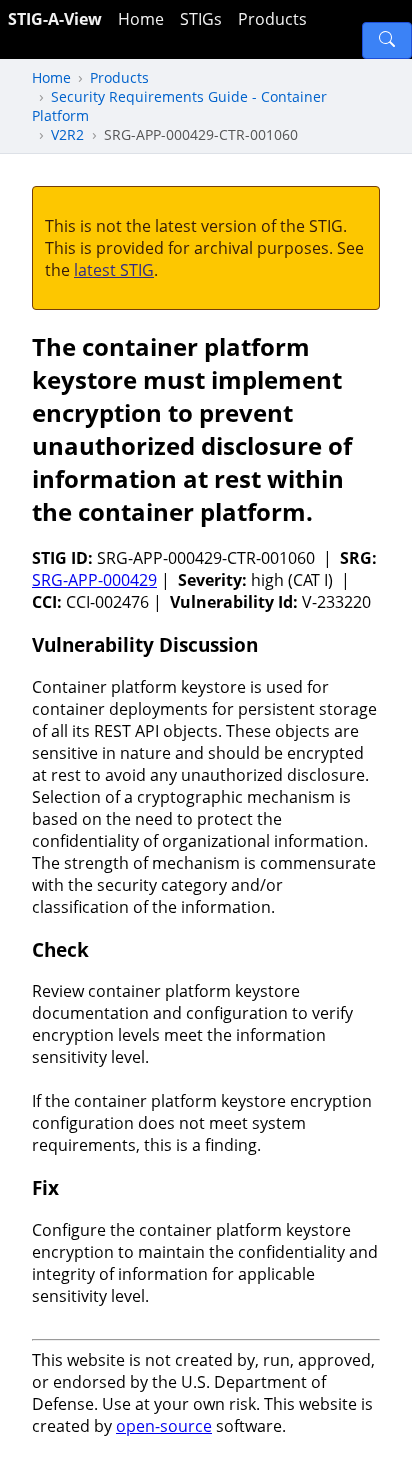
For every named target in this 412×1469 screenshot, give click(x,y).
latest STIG (114, 270)
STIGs (201, 19)
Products (272, 19)
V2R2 (67, 134)
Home (141, 19)
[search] (387, 40)
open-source (164, 1426)
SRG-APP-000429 (94, 580)
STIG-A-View (55, 19)
